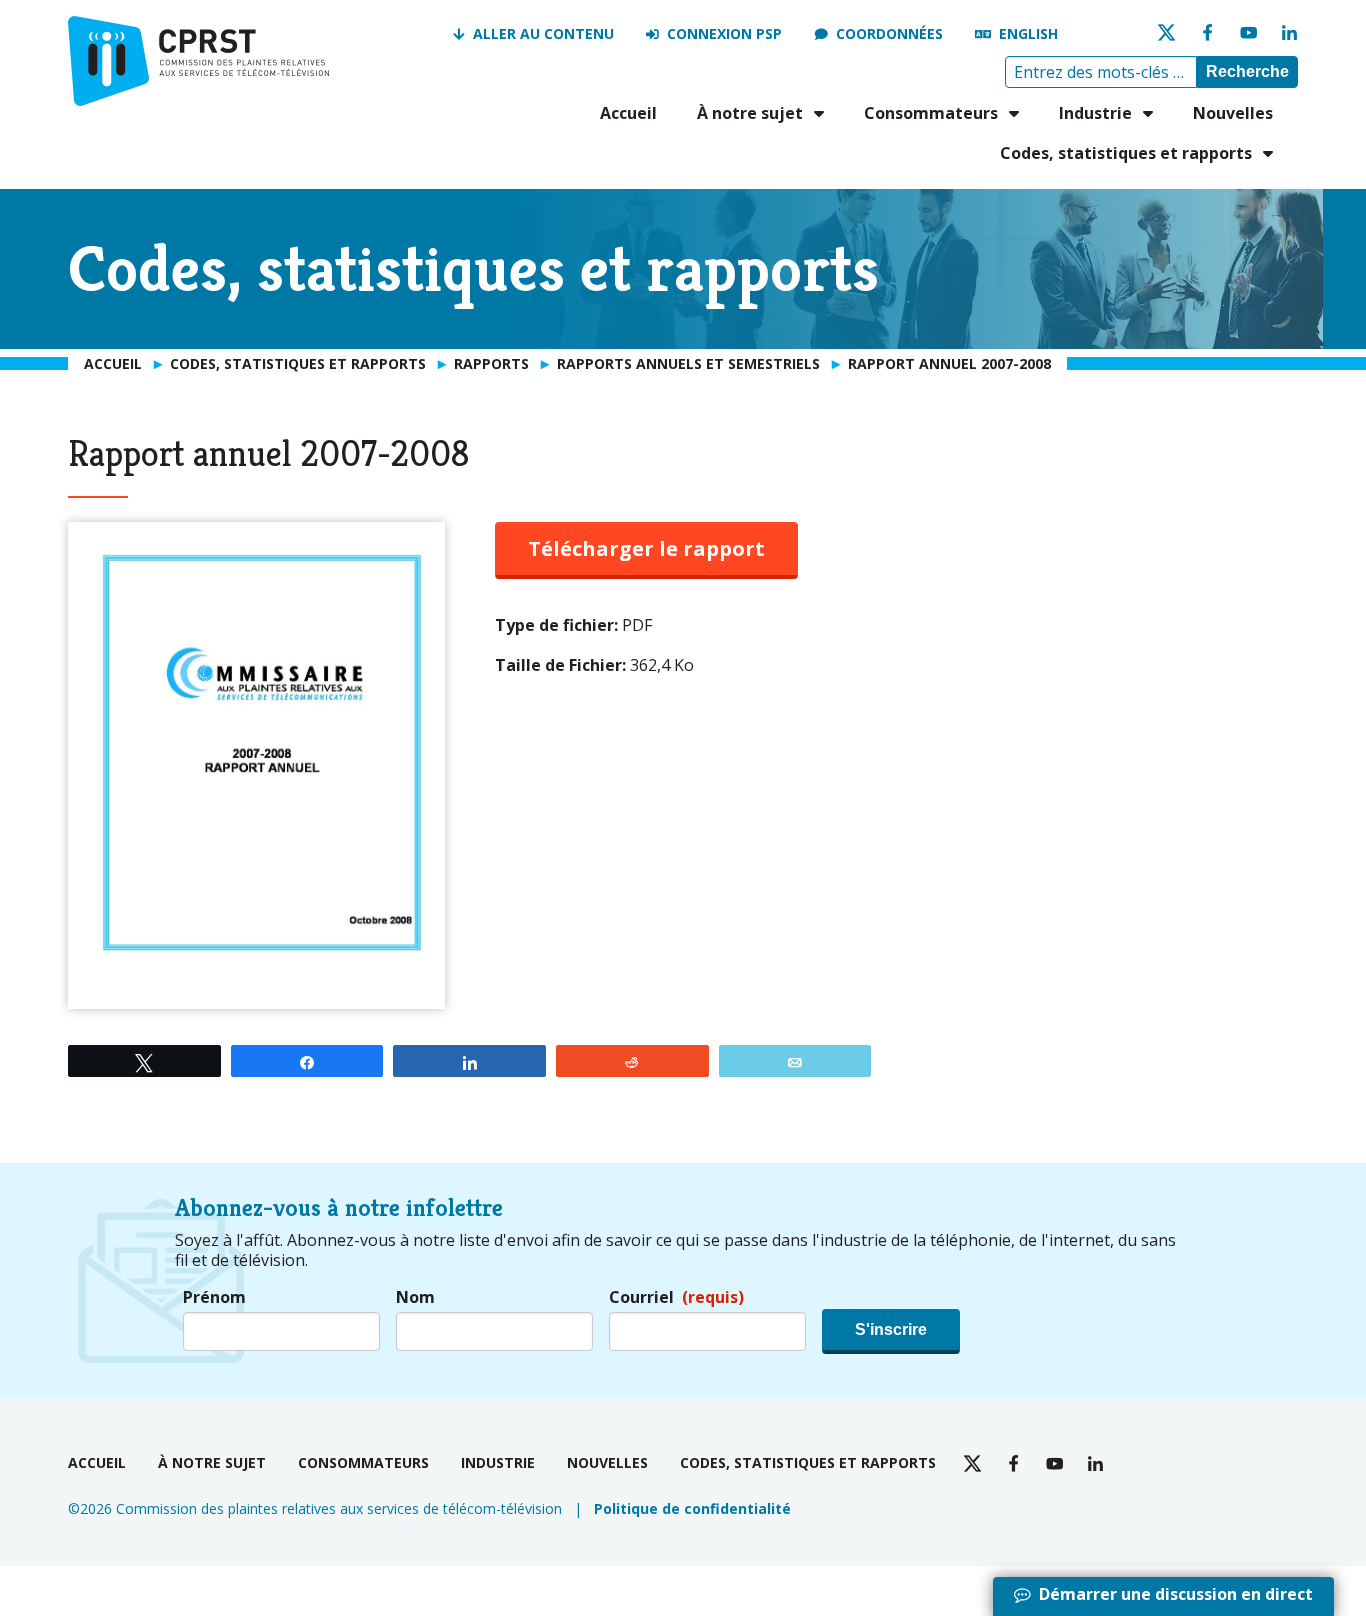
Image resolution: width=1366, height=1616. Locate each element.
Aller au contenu (543, 33)
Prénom (214, 1297)
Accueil (628, 113)
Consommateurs (931, 113)
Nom (415, 1297)
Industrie (1095, 113)
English (1028, 33)
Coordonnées (889, 33)
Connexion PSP (724, 33)
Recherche (1247, 71)
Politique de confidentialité (692, 1508)
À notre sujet (750, 113)
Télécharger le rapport (646, 548)
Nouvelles (1233, 113)
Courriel (676, 1297)
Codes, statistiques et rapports (1126, 153)
